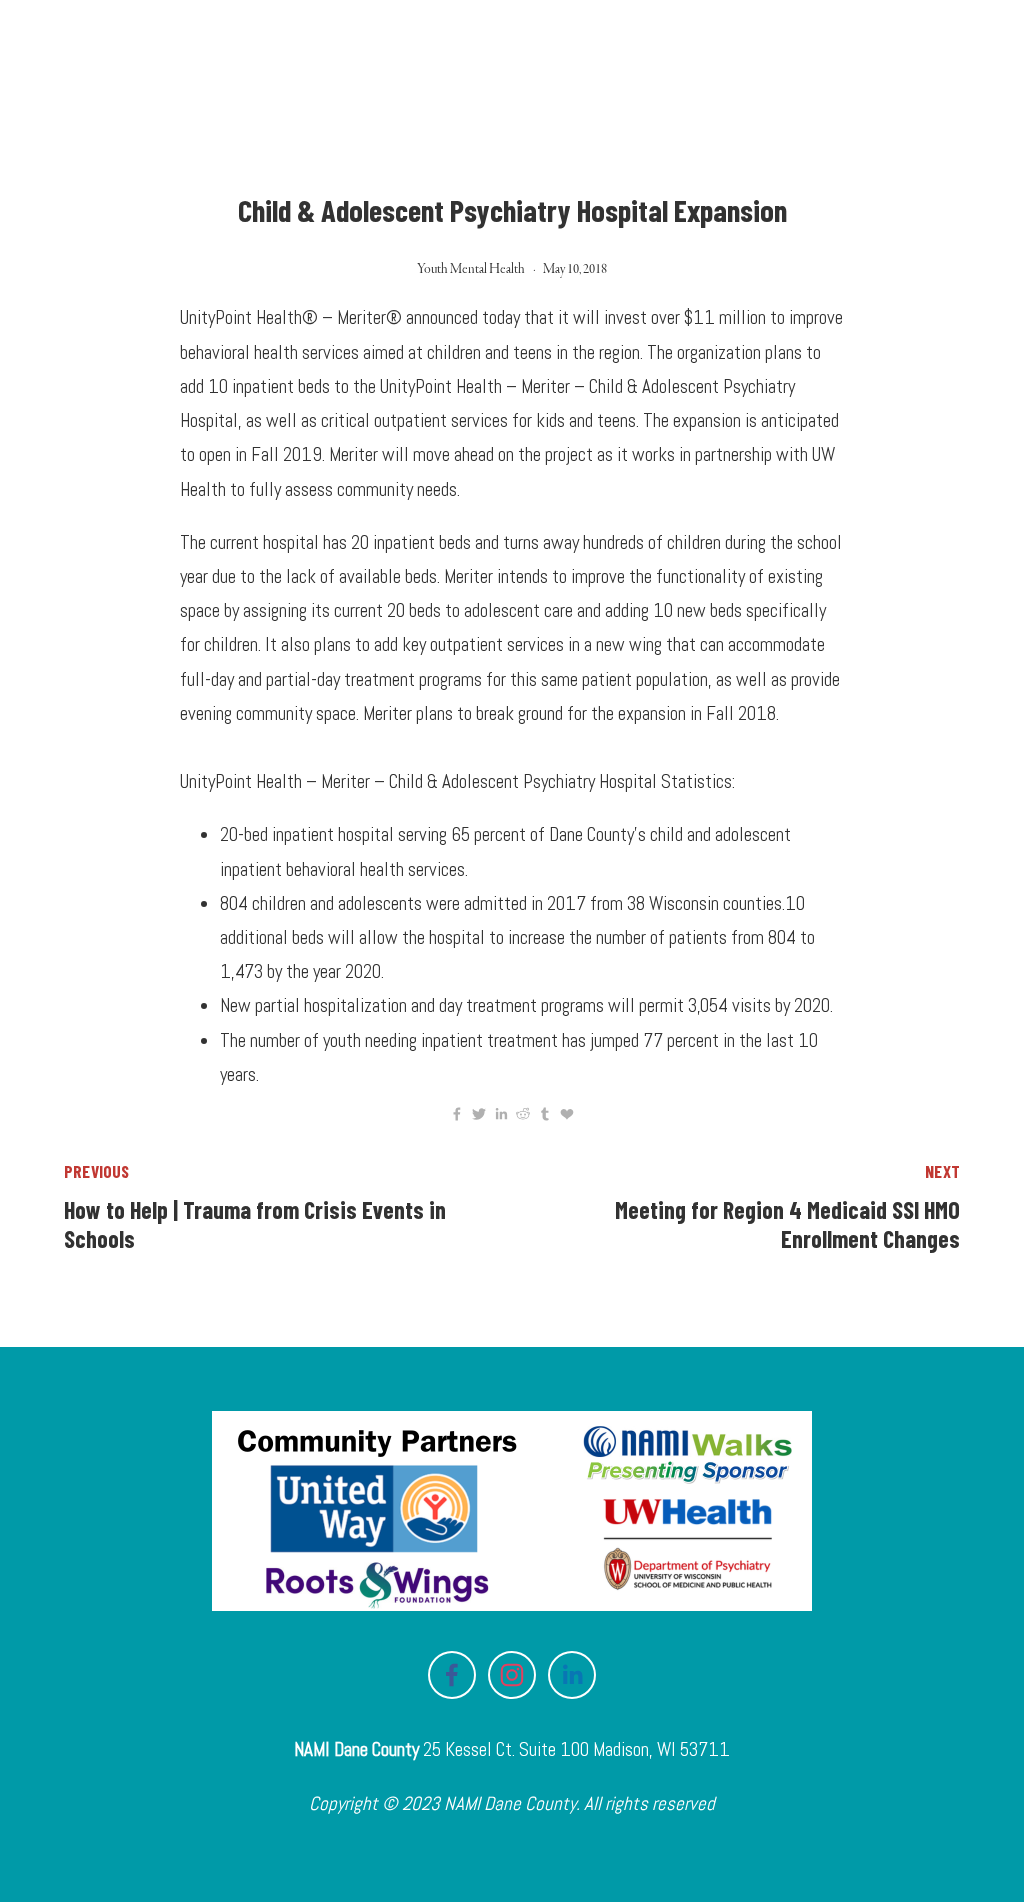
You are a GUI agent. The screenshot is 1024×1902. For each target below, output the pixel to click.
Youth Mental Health (471, 269)
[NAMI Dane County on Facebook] (452, 1675)
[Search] (231, 49)
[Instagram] (512, 1675)
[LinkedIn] (572, 1675)
